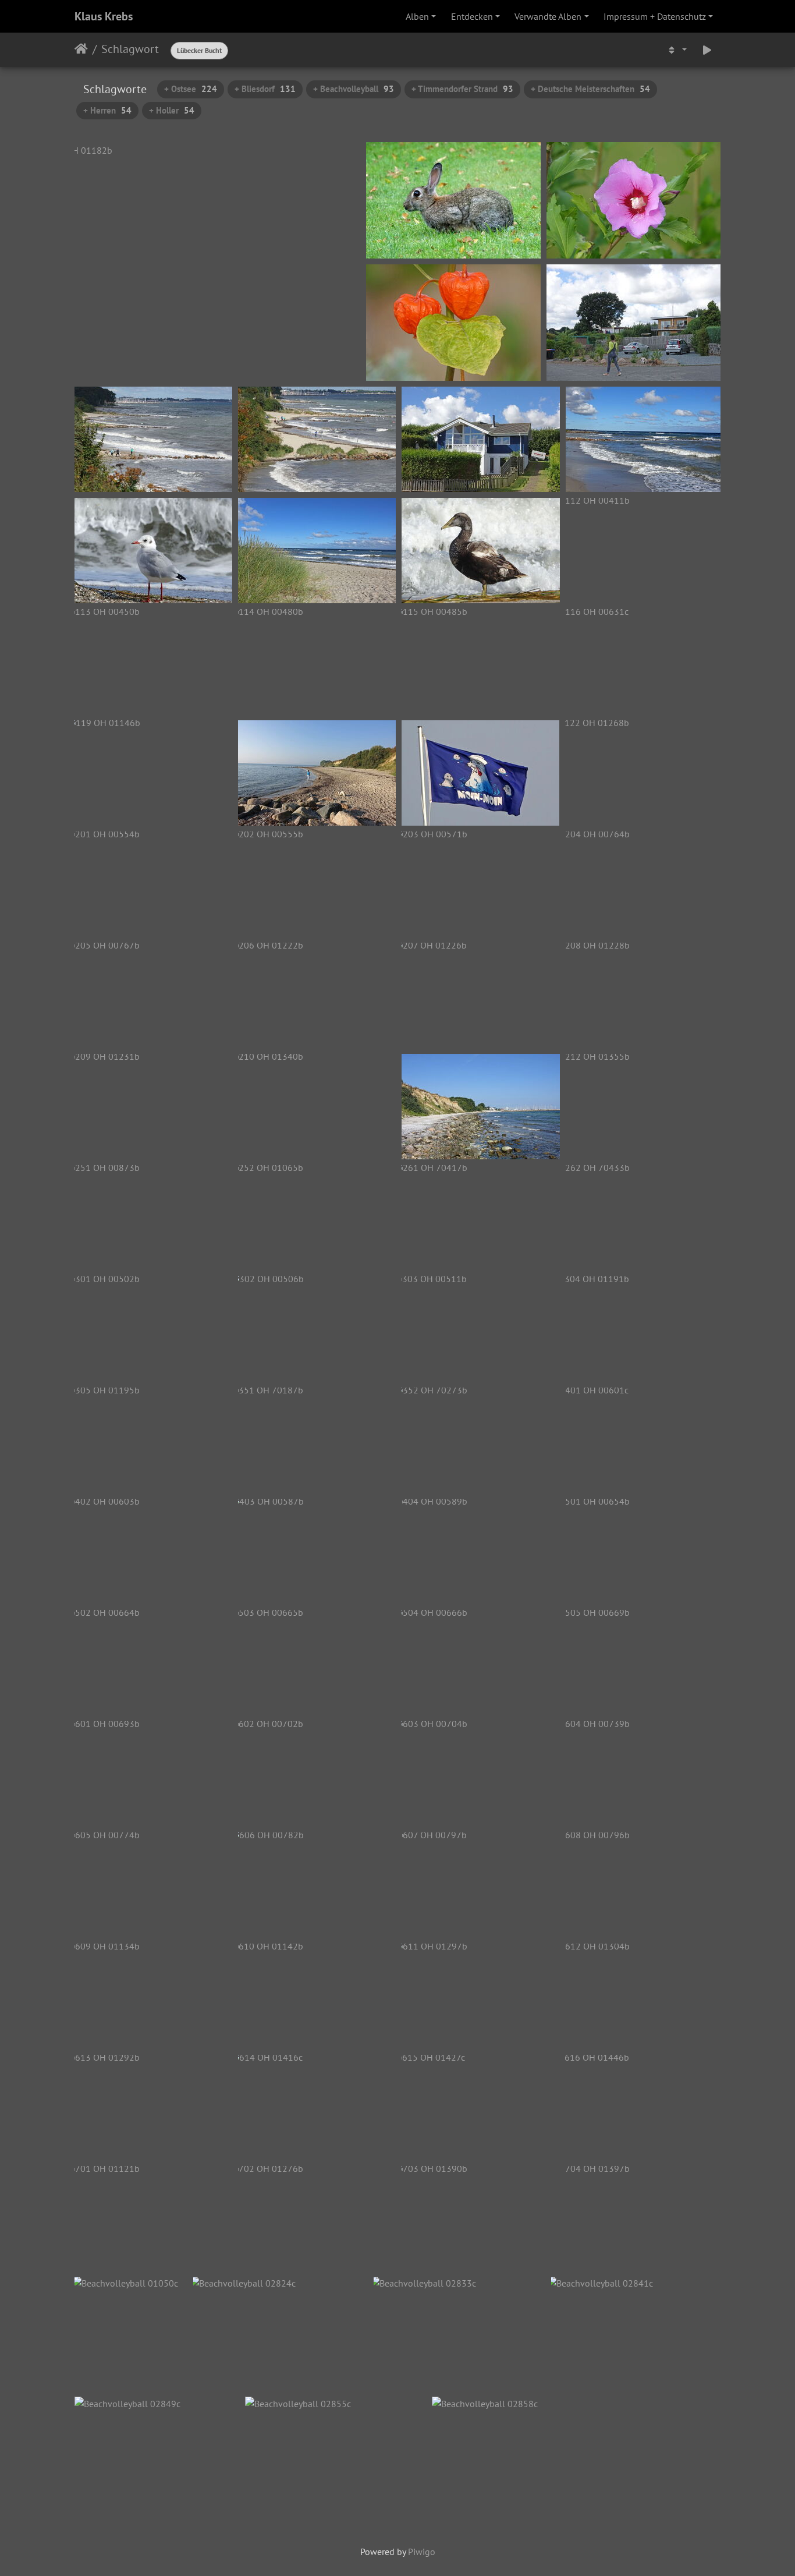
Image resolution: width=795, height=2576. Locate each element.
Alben (417, 16)
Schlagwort (130, 49)
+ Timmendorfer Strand (462, 89)
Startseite (81, 49)
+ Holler (172, 110)
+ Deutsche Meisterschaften (590, 89)
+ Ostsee (191, 89)
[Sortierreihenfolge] (676, 50)
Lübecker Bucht (199, 50)
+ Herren (107, 110)
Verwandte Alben (548, 16)
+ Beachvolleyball (354, 89)
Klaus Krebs (104, 16)
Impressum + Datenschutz (655, 16)
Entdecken (472, 16)
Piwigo (422, 2552)
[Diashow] (707, 50)
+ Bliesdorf (265, 89)
